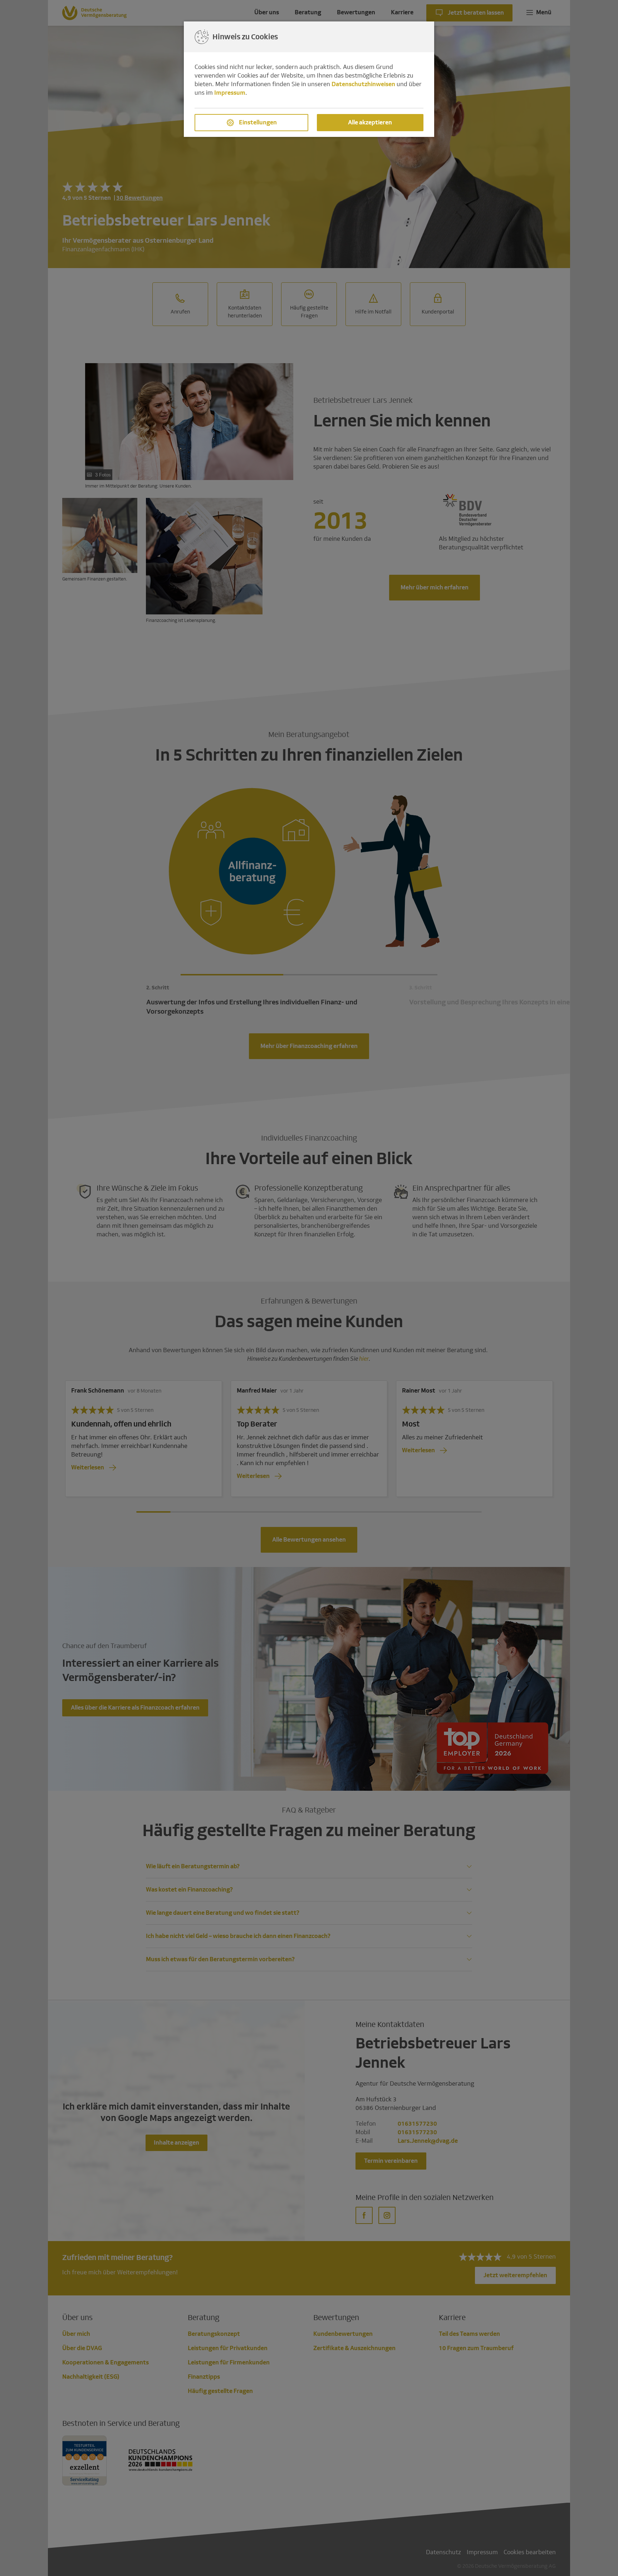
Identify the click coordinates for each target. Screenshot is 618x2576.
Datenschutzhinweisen (363, 84)
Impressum (230, 93)
